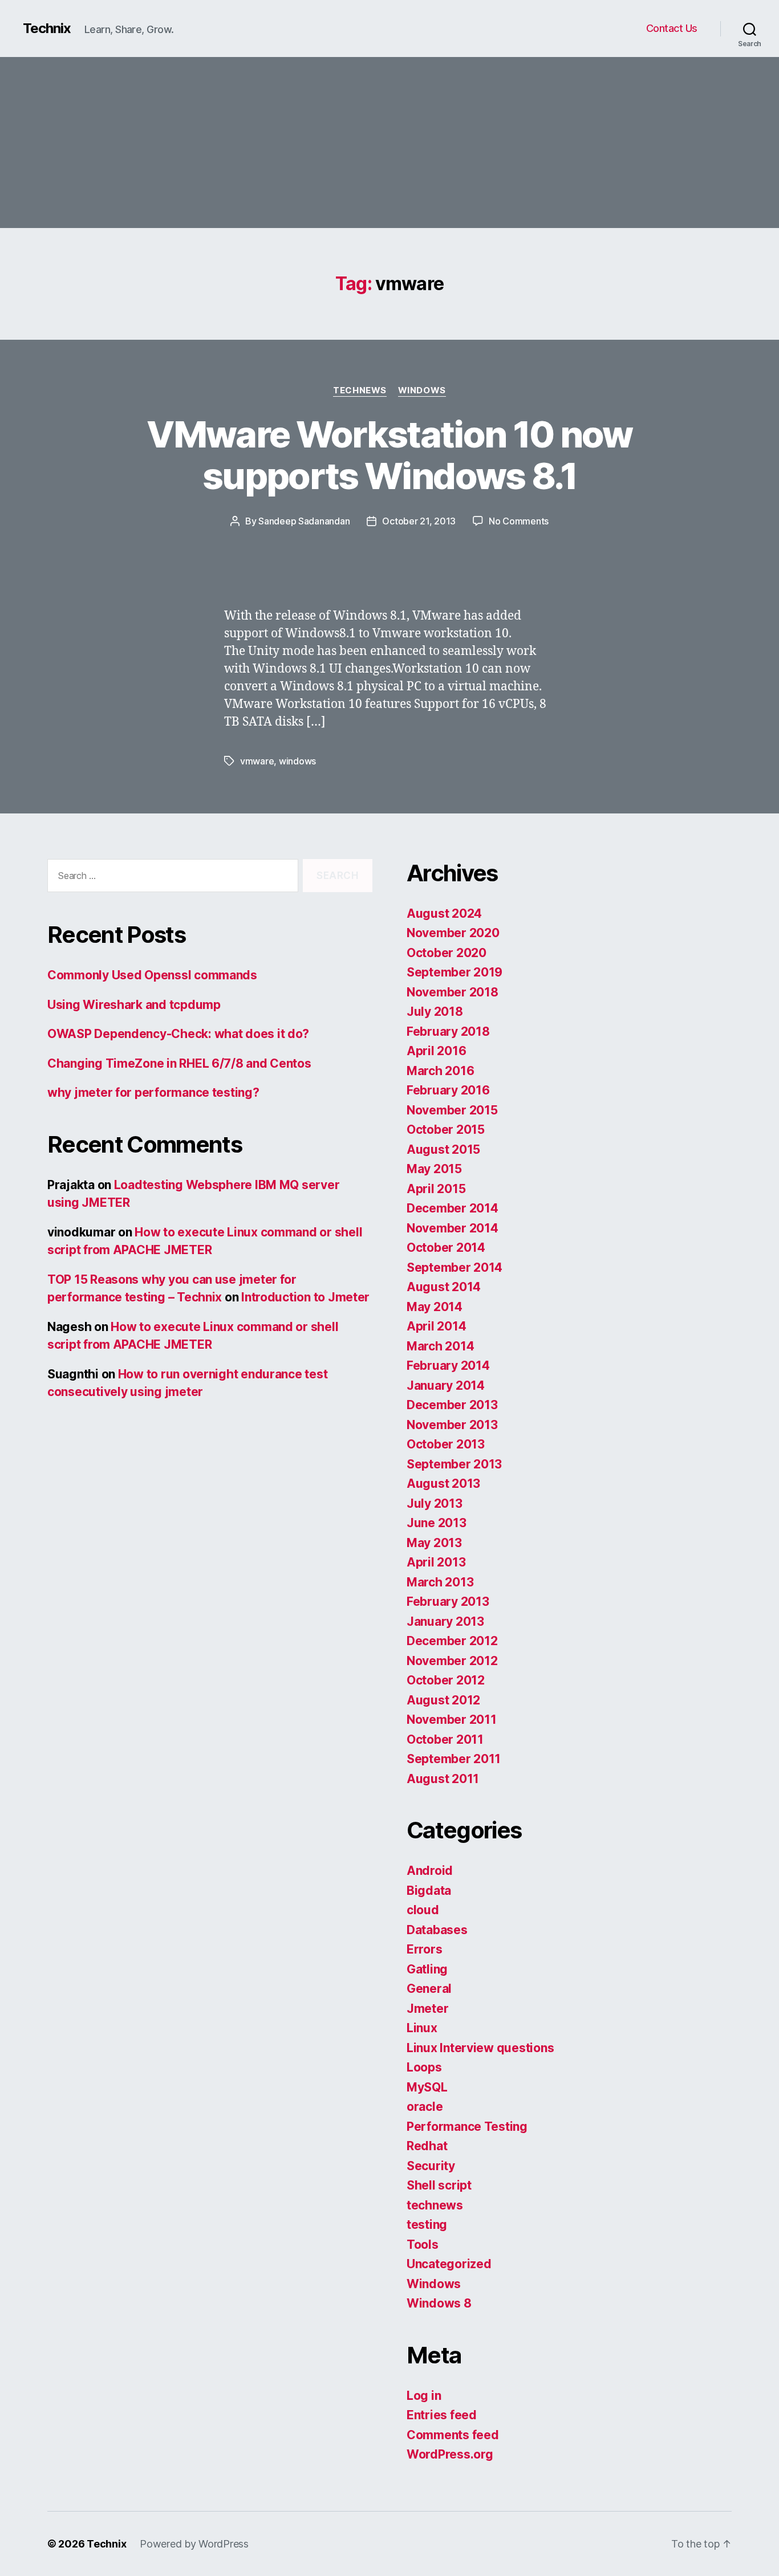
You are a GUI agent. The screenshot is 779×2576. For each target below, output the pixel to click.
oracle (425, 2107)
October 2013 (446, 1444)
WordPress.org (450, 2454)
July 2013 (435, 1503)
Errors (424, 1949)
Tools (423, 2245)
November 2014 (453, 1228)
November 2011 (452, 1720)
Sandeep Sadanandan (304, 521)
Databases (437, 1930)
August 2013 (443, 1484)
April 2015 (436, 1189)
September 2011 (454, 1759)
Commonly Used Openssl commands (152, 975)
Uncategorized (449, 2264)
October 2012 (446, 1680)
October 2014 (446, 1248)
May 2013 (434, 1543)
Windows (422, 390)
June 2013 (437, 1523)
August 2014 (444, 1287)
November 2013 (452, 1425)
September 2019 (455, 972)
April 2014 (436, 1326)
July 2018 (435, 1012)
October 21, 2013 (419, 521)
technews (360, 390)
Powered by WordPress (194, 2544)
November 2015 (452, 1110)
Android (430, 1871)
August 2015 (443, 1149)
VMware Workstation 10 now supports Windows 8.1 (389, 455)
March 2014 (440, 1346)
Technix (47, 29)
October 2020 (447, 953)
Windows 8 (439, 2303)
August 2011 (443, 1779)
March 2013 (440, 1582)
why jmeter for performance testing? (153, 1092)
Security (431, 2166)
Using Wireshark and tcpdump (134, 1005)
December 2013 (452, 1405)
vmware (257, 761)
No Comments (519, 521)
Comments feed (453, 2435)
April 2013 (436, 1562)
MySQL (427, 2087)
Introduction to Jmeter (305, 1297)
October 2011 (445, 1739)
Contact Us (672, 28)
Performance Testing (467, 2127)
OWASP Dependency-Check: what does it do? (178, 1034)
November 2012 (452, 1661)
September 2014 (455, 1267)
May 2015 (434, 1169)
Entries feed (442, 2415)
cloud (423, 1910)
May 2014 (435, 1307)
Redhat (427, 2146)
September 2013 (454, 1464)
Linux (422, 2028)
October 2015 (446, 1130)
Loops (424, 2067)
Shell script (439, 2185)
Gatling (427, 1969)
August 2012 (443, 1700)
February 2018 (448, 1031)
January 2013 (445, 1621)
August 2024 (444, 913)
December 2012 (452, 1641)
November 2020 (453, 933)
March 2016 (440, 1071)
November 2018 (453, 992)
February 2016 (448, 1090)
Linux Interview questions (480, 2048)
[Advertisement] (389, 143)
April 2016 (436, 1051)
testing (427, 2225)
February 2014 (448, 1366)
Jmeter (427, 2009)
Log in (424, 2396)
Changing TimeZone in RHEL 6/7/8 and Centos (179, 1063)
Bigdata (429, 1891)
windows (297, 761)
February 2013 (448, 1602)
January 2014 (446, 1385)
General (429, 1989)
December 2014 (453, 1208)
